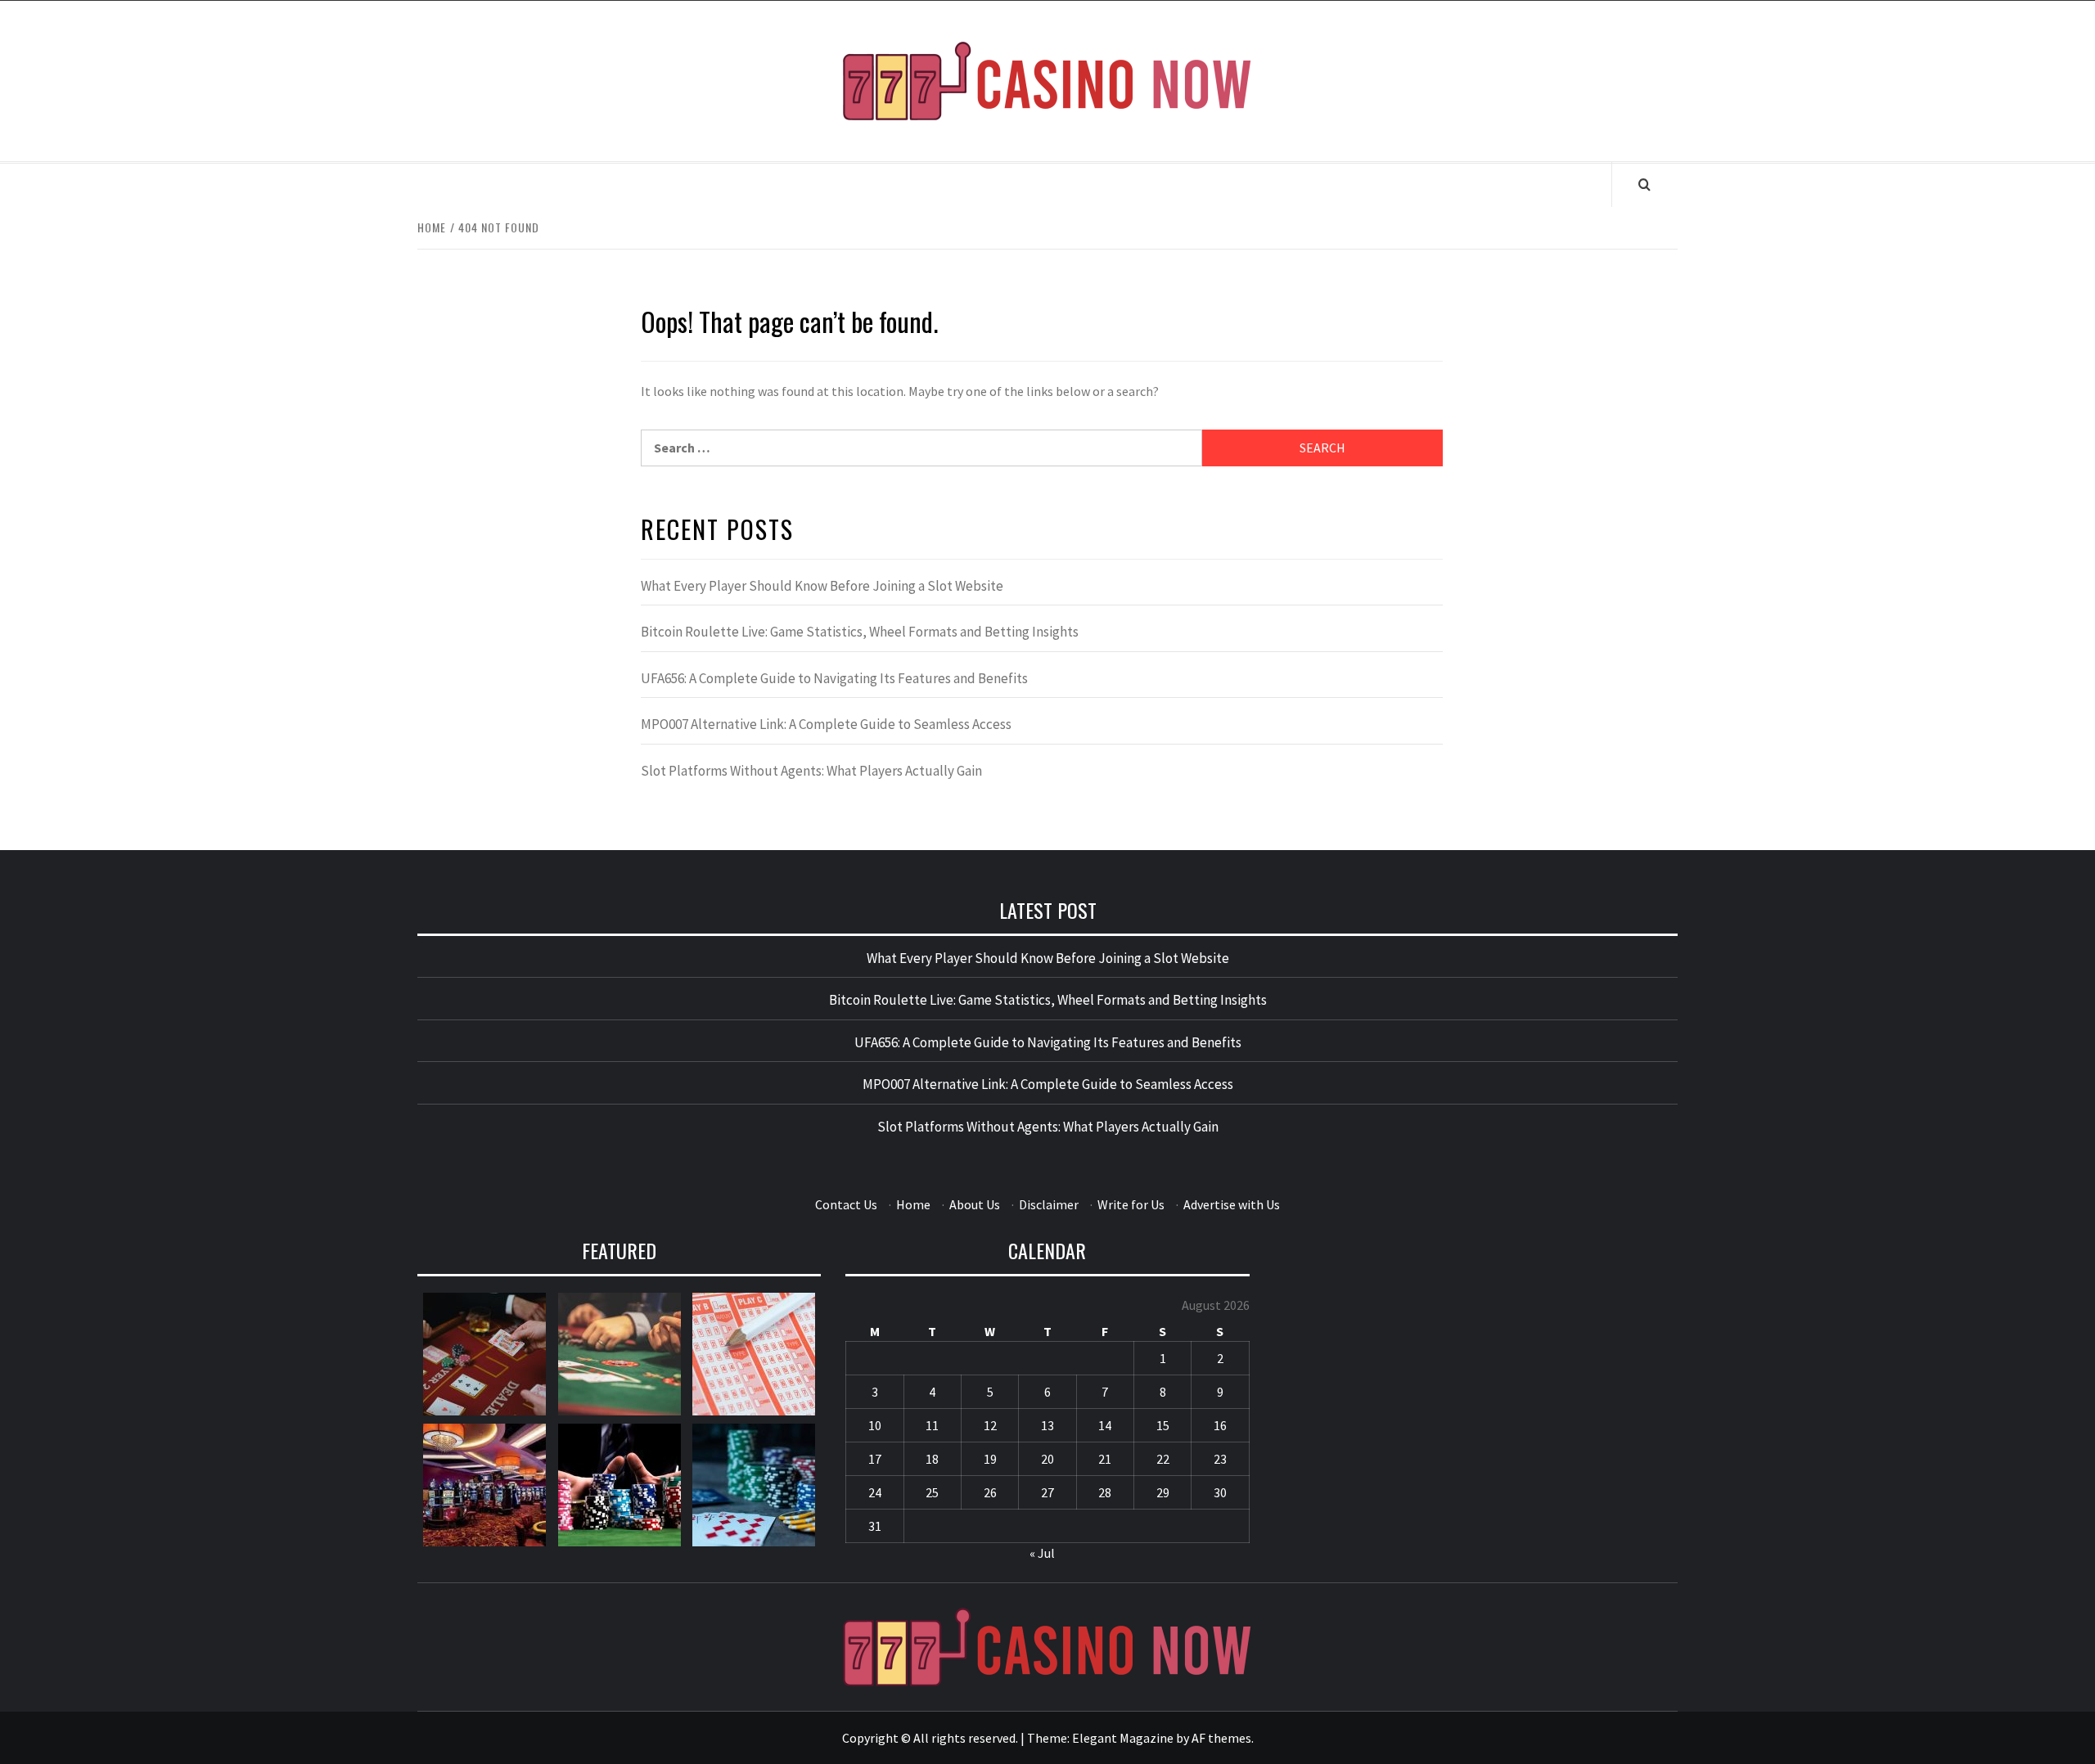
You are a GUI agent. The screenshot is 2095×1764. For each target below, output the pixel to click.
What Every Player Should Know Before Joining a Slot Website (822, 586)
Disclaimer (1049, 1204)
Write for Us (1131, 1204)
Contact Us (846, 1204)
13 (1047, 1425)
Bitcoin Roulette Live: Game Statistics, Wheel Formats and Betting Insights (860, 632)
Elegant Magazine (1123, 1738)
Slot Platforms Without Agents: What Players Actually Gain (811, 771)
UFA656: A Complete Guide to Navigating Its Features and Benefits (834, 678)
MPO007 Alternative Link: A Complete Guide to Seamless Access (826, 724)
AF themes (1221, 1738)
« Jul (1042, 1553)
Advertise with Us (1232, 1204)
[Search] (1644, 184)
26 (990, 1492)
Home (913, 1204)
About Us (975, 1204)
